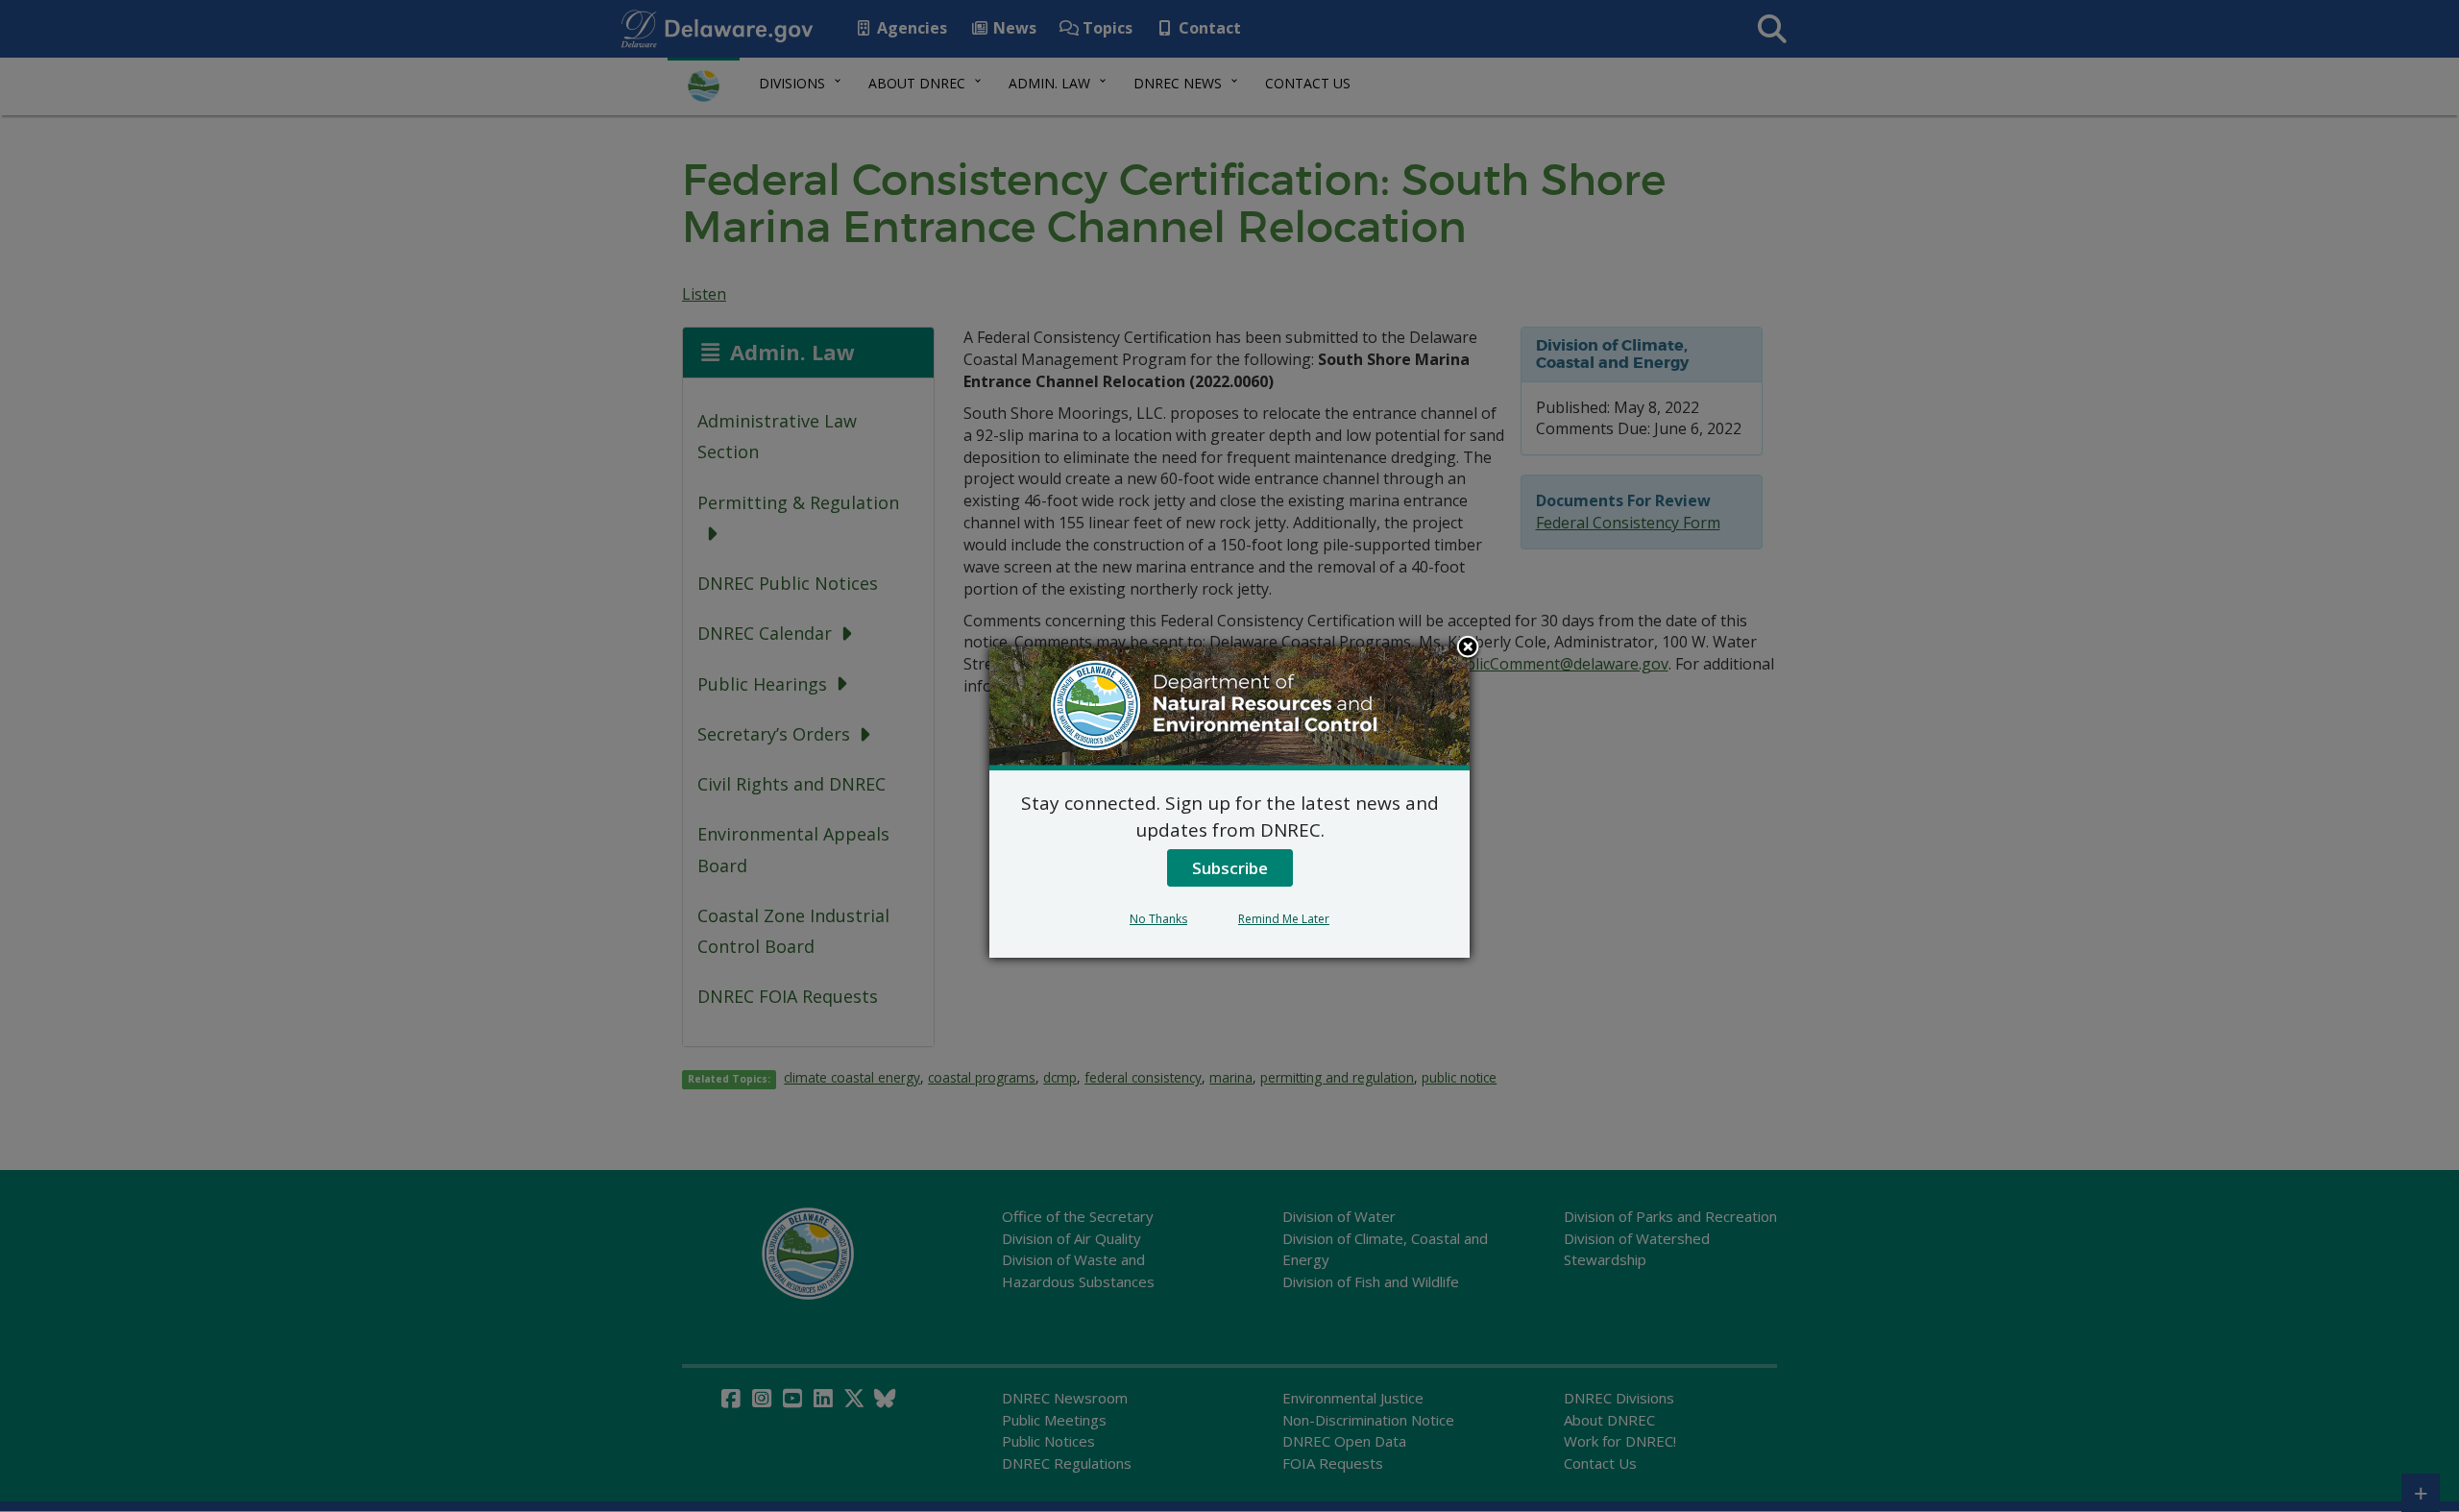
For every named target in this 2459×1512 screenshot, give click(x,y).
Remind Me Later (1284, 919)
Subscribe (1230, 868)
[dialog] (1229, 802)
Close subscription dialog (1468, 648)
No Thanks (1158, 919)
